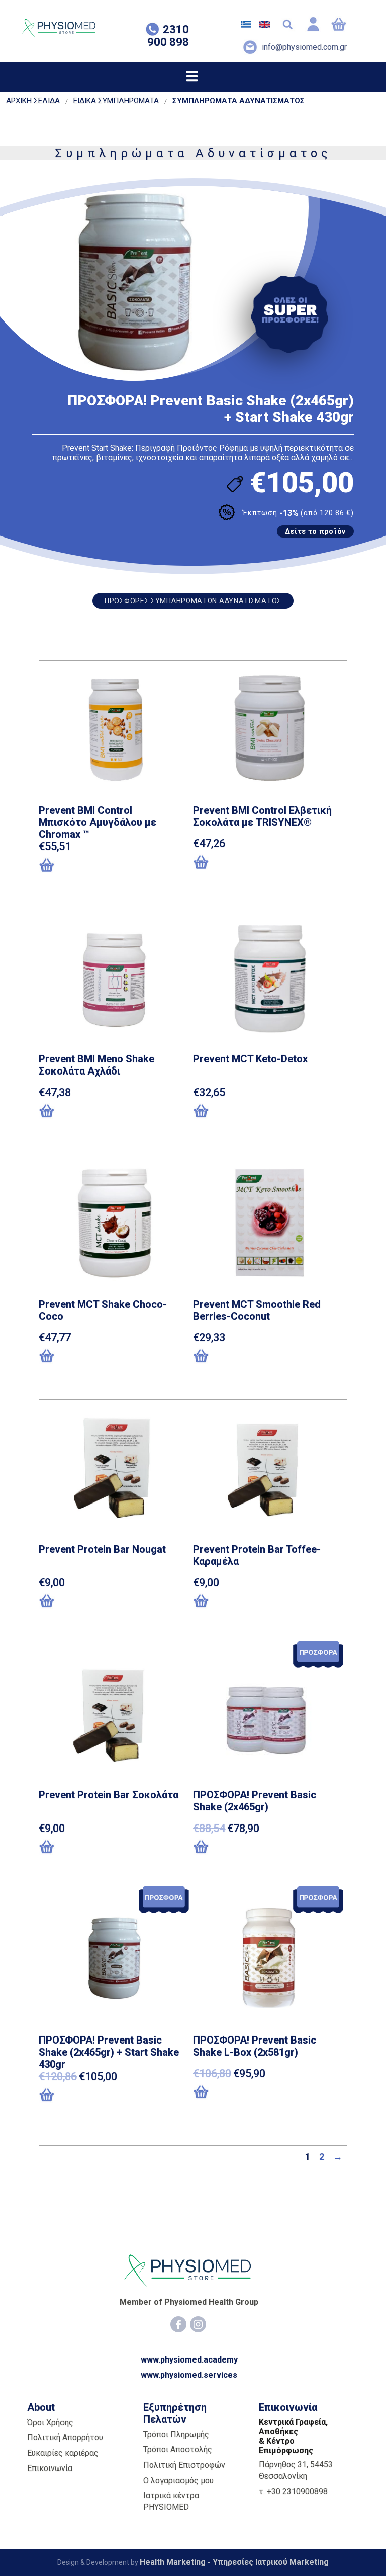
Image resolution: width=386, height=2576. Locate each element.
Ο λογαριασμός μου (178, 2480)
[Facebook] (178, 2324)
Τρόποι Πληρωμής (176, 2435)
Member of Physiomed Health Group (189, 2302)
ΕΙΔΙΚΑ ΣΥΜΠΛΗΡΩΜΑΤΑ (116, 101)
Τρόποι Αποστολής (178, 2450)
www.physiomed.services (189, 2375)
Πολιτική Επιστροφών (184, 2465)
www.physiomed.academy (189, 2360)
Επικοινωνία (50, 2468)
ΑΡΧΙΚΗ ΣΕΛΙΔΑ (33, 101)
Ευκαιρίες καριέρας (63, 2453)
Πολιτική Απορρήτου (65, 2438)
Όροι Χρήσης (50, 2423)
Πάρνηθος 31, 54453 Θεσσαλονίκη (296, 2470)
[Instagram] (198, 2324)
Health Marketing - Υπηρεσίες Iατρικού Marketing (234, 2562)
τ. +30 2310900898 (293, 2491)
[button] (90, 866)
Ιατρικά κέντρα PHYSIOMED (171, 2501)
